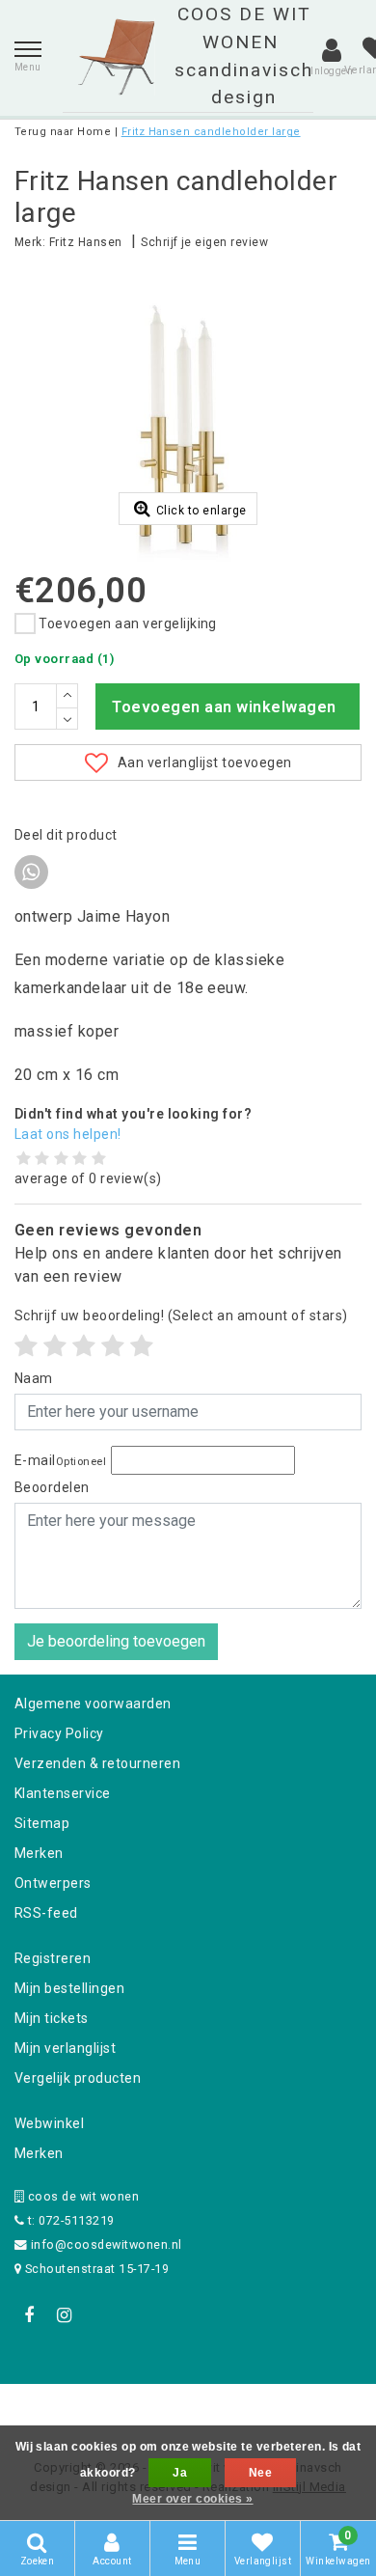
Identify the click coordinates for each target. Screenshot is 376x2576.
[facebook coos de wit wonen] (29, 2315)
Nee (260, 2473)
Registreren (53, 1958)
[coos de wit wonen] (116, 57)
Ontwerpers (53, 1883)
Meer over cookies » (192, 2499)
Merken (39, 1853)
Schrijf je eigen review (204, 242)
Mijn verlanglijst (65, 2048)
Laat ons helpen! (68, 1134)
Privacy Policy (59, 1733)
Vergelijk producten (78, 2078)
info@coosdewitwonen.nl (107, 2244)
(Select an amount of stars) (181, 1316)
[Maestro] (312, 2410)
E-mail (60, 1460)
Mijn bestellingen (69, 1988)
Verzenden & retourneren (97, 1763)
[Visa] (252, 2410)
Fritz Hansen (86, 242)
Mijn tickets (52, 2018)
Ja (180, 2473)
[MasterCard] (190, 2410)
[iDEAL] (128, 2410)
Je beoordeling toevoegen (116, 1641)
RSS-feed (46, 1913)
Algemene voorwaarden (93, 1703)
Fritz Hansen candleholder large (211, 132)
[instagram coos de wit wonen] (64, 2315)
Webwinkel (49, 2123)
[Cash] (66, 2410)
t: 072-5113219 (69, 2220)
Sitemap (42, 1823)
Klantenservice (63, 1793)
